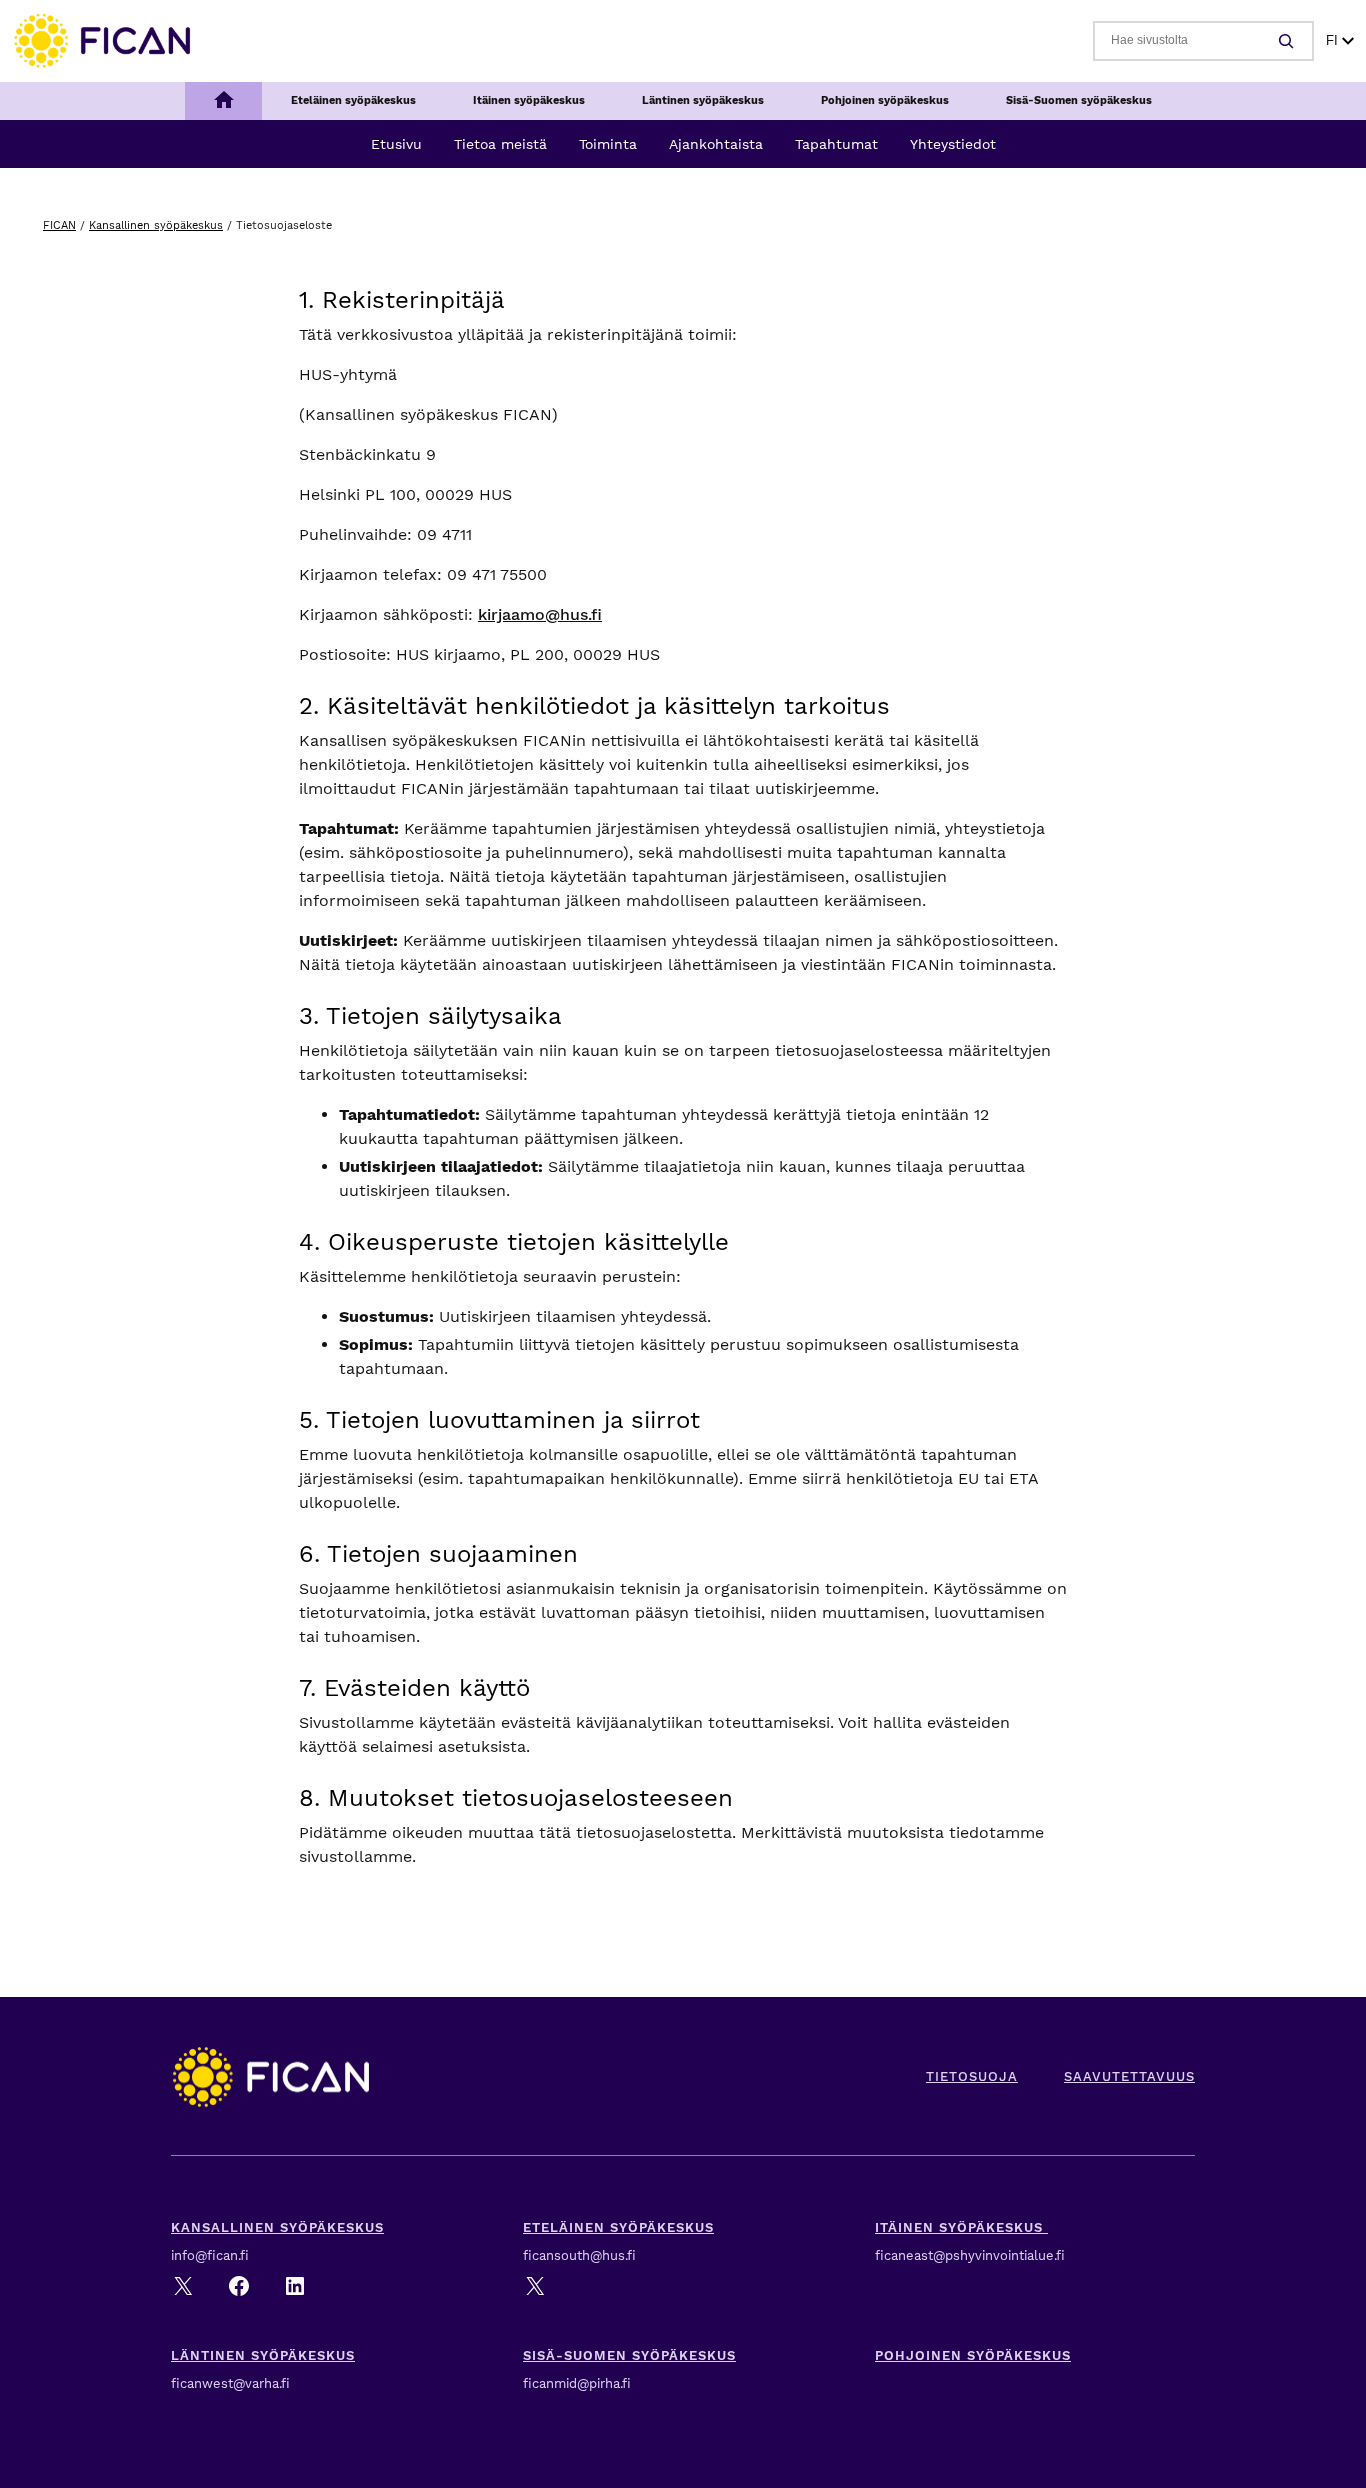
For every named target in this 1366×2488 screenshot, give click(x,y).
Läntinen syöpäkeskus (263, 2355)
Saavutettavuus (1129, 2076)
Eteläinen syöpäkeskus (618, 2227)
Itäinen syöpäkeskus (961, 2227)
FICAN (59, 225)
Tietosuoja (972, 2076)
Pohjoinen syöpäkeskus (973, 2355)
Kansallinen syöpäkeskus (156, 225)
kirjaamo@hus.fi (540, 614)
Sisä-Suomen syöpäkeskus (629, 2355)
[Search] (1289, 41)
